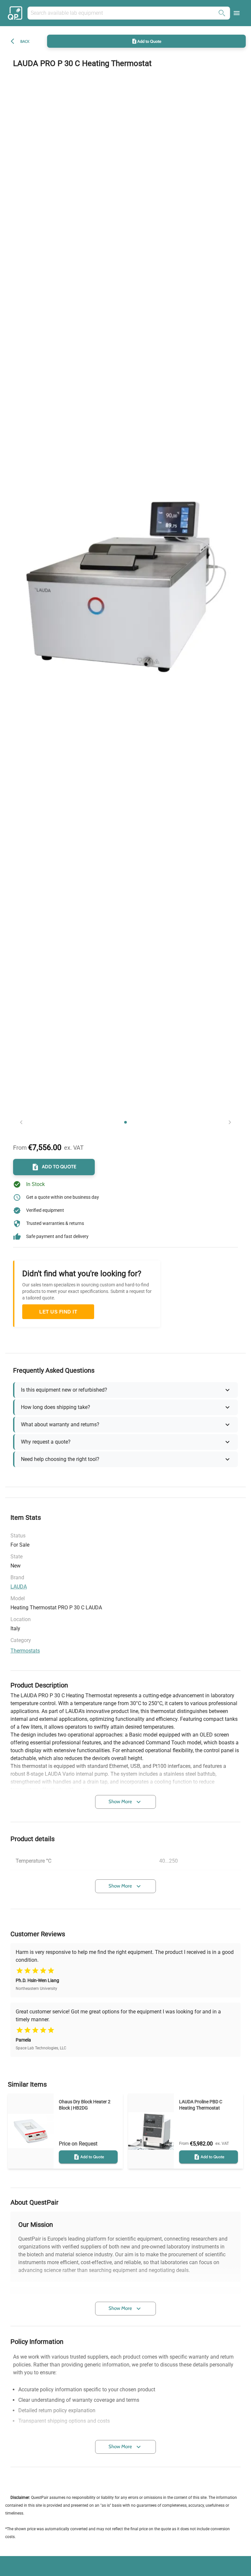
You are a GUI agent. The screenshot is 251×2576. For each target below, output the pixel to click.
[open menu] (237, 13)
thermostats (25, 1651)
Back (25, 41)
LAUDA (19, 1587)
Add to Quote (149, 41)
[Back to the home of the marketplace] (16, 13)
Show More (120, 1802)
